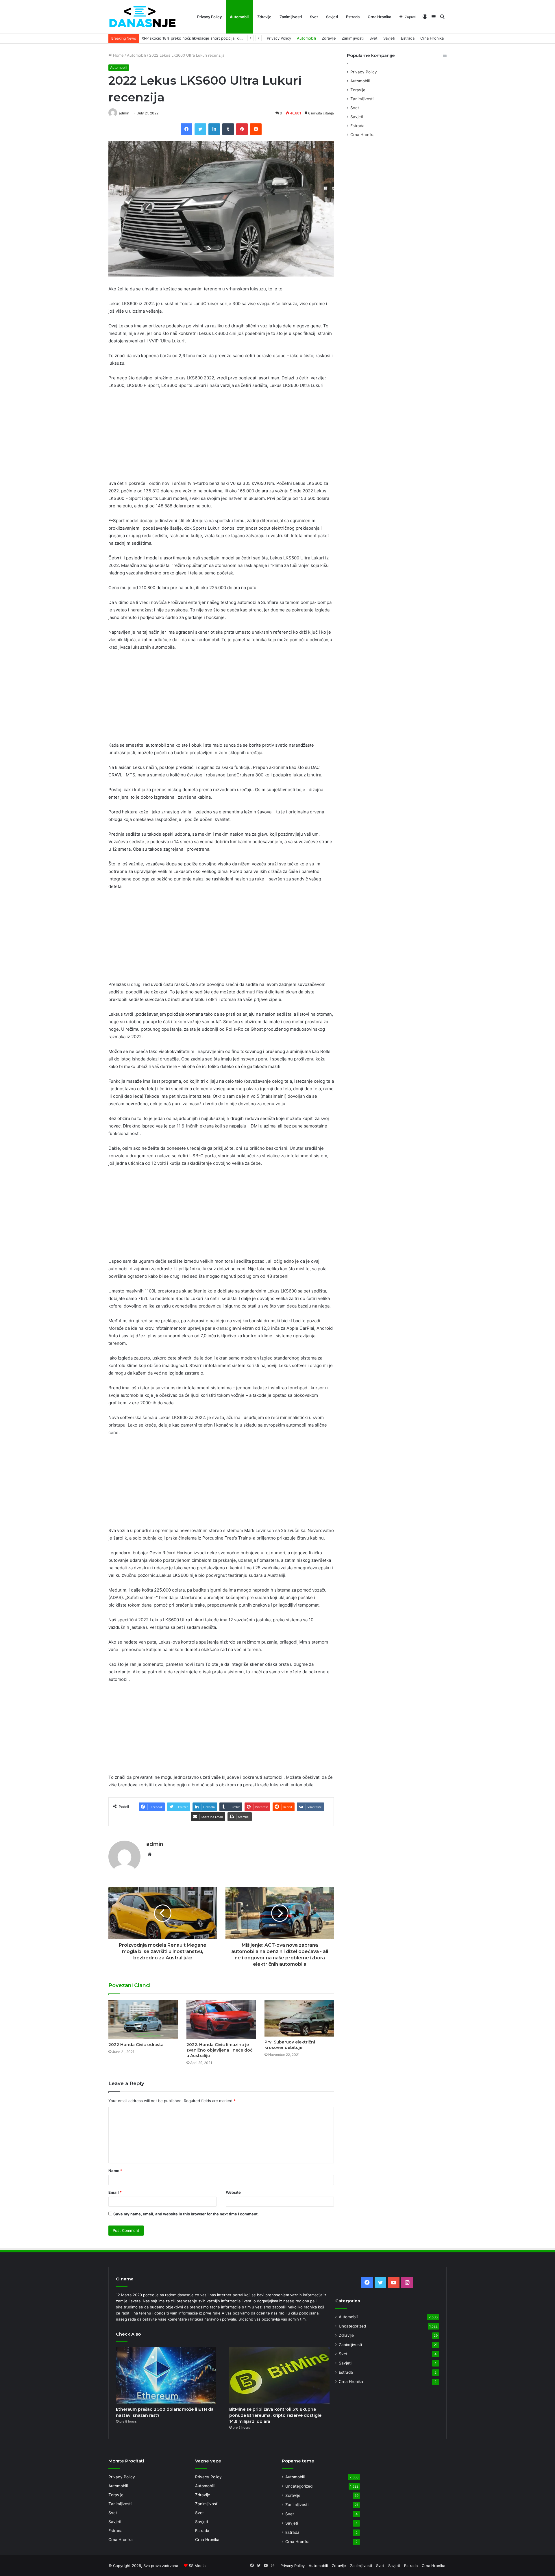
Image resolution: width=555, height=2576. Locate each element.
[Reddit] (256, 129)
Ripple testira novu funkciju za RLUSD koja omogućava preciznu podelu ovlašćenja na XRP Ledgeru (231, 38)
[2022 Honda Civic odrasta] (143, 2019)
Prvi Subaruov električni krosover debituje (290, 2045)
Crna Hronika (379, 17)
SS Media (197, 2566)
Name (115, 2171)
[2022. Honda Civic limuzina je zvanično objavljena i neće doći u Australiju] (221, 2019)
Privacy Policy (209, 17)
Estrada (353, 17)
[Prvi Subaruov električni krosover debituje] (299, 2018)
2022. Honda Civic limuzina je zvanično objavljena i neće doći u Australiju (220, 2050)
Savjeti (332, 17)
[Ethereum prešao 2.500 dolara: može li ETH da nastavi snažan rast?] (166, 2375)
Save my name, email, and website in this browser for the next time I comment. (186, 2214)
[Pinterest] (242, 129)
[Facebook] (186, 129)
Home (118, 55)
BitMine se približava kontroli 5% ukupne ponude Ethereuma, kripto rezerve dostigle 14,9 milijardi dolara (275, 2415)
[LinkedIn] (214, 129)
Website (233, 2192)
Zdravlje (264, 17)
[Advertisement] (221, 437)
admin (124, 113)
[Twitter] (200, 129)
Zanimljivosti (291, 17)
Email (115, 2192)
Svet (314, 17)
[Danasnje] (142, 17)
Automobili (239, 17)
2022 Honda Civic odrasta (136, 2045)
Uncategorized (352, 2326)
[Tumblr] (228, 129)
